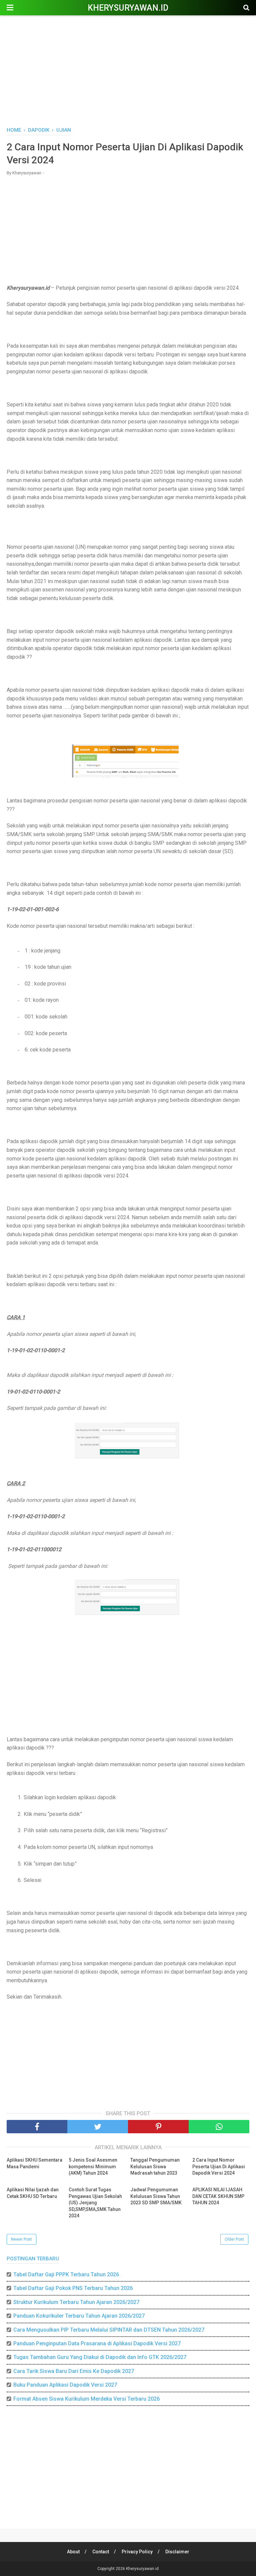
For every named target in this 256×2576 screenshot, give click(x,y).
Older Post (234, 2239)
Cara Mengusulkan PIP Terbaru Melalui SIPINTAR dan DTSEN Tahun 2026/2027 (109, 2330)
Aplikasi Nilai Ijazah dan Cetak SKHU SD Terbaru (33, 2193)
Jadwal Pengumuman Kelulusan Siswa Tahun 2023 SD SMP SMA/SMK (156, 2196)
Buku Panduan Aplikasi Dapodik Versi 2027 (65, 2385)
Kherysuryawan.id (128, 8)
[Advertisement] (128, 70)
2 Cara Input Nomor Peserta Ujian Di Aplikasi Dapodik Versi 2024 (219, 2166)
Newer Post (21, 2239)
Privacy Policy (137, 2552)
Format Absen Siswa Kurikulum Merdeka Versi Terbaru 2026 (86, 2399)
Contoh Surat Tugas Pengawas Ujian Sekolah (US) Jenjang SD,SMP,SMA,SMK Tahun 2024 (95, 2203)
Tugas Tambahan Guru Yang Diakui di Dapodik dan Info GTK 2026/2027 (100, 2357)
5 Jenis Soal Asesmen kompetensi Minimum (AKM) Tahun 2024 (93, 2166)
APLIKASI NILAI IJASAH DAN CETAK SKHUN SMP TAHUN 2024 (218, 2196)
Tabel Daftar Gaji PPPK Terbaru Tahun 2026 (66, 2274)
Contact (101, 2552)
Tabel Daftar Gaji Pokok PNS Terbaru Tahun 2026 (73, 2288)
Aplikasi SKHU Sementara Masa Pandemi (34, 2163)
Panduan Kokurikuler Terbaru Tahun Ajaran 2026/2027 (79, 2316)
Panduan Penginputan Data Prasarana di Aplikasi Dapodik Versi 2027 (97, 2343)
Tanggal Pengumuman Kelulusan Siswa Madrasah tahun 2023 (155, 2166)
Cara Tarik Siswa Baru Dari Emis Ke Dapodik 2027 (74, 2371)
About (73, 2552)
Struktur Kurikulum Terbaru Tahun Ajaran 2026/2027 (76, 2302)
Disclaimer (177, 2552)
